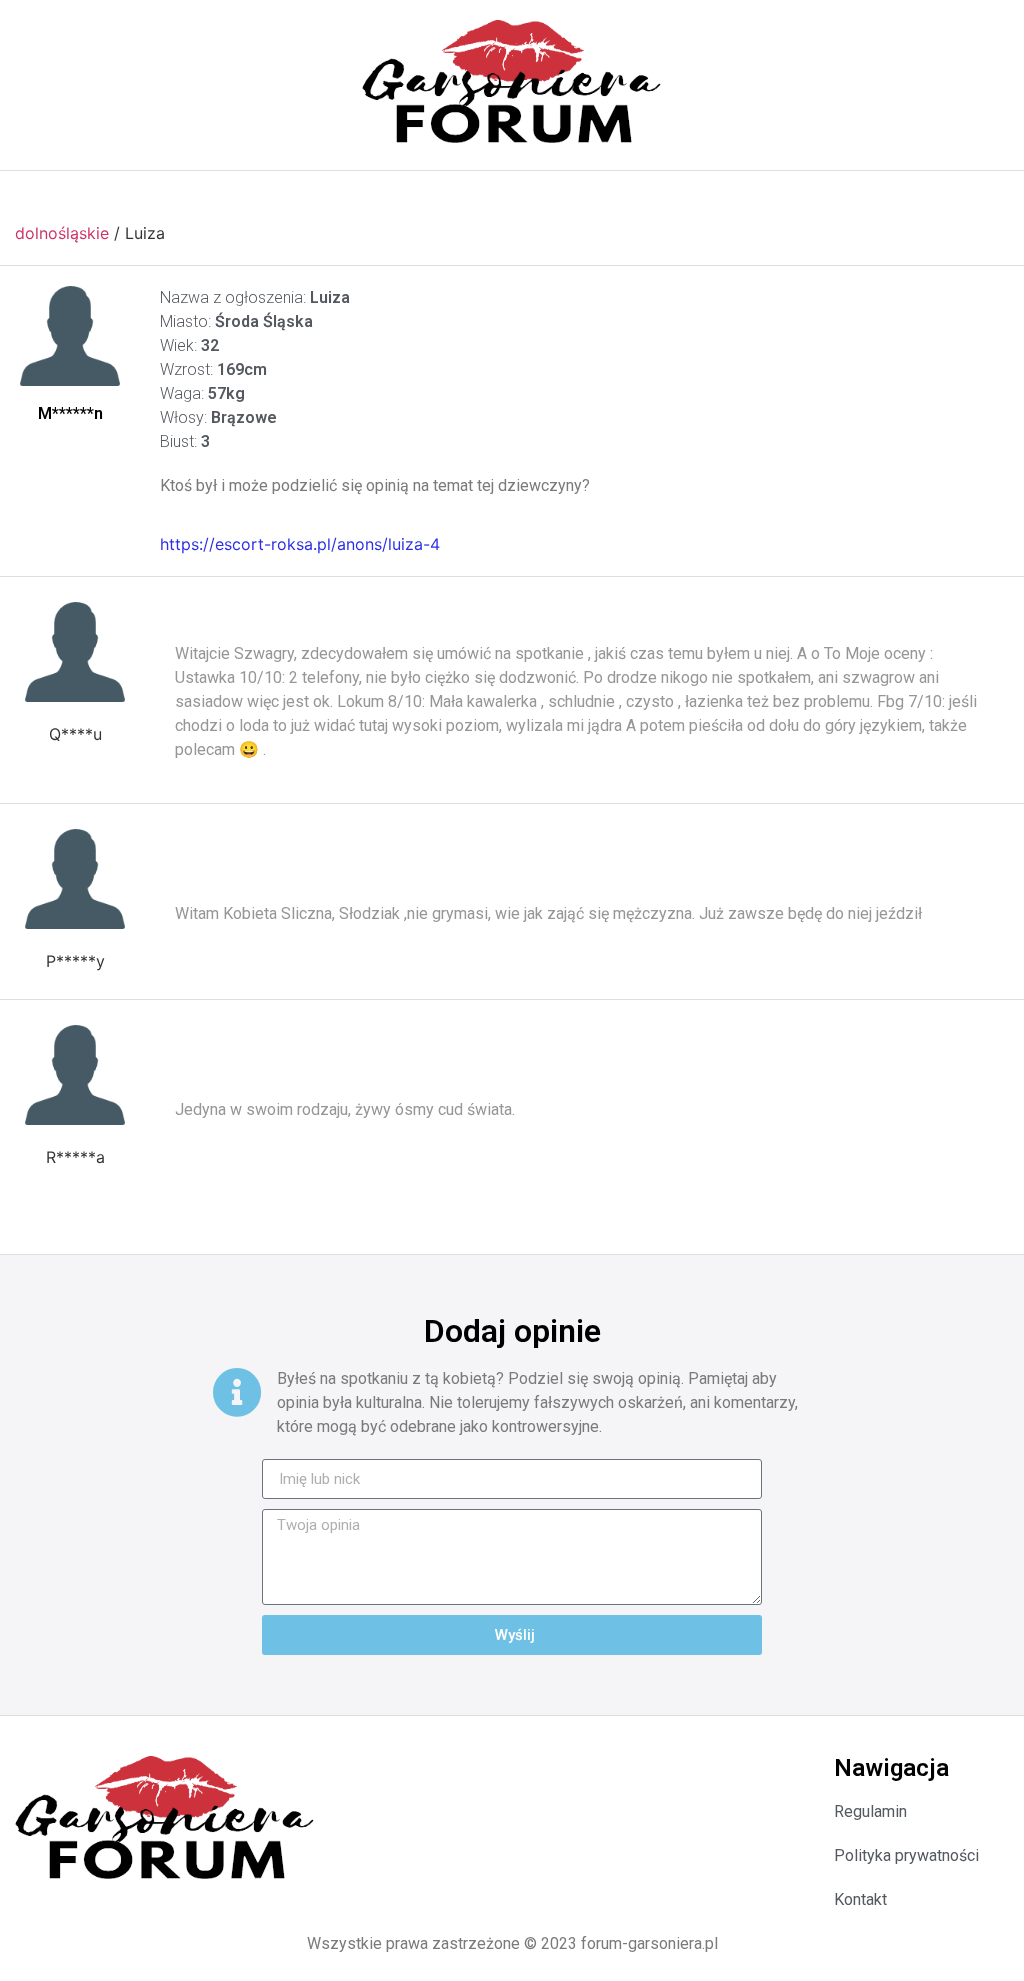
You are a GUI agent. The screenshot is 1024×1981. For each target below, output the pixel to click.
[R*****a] (75, 1075)
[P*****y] (75, 879)
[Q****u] (75, 652)
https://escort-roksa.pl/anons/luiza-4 (300, 544)
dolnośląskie (62, 233)
